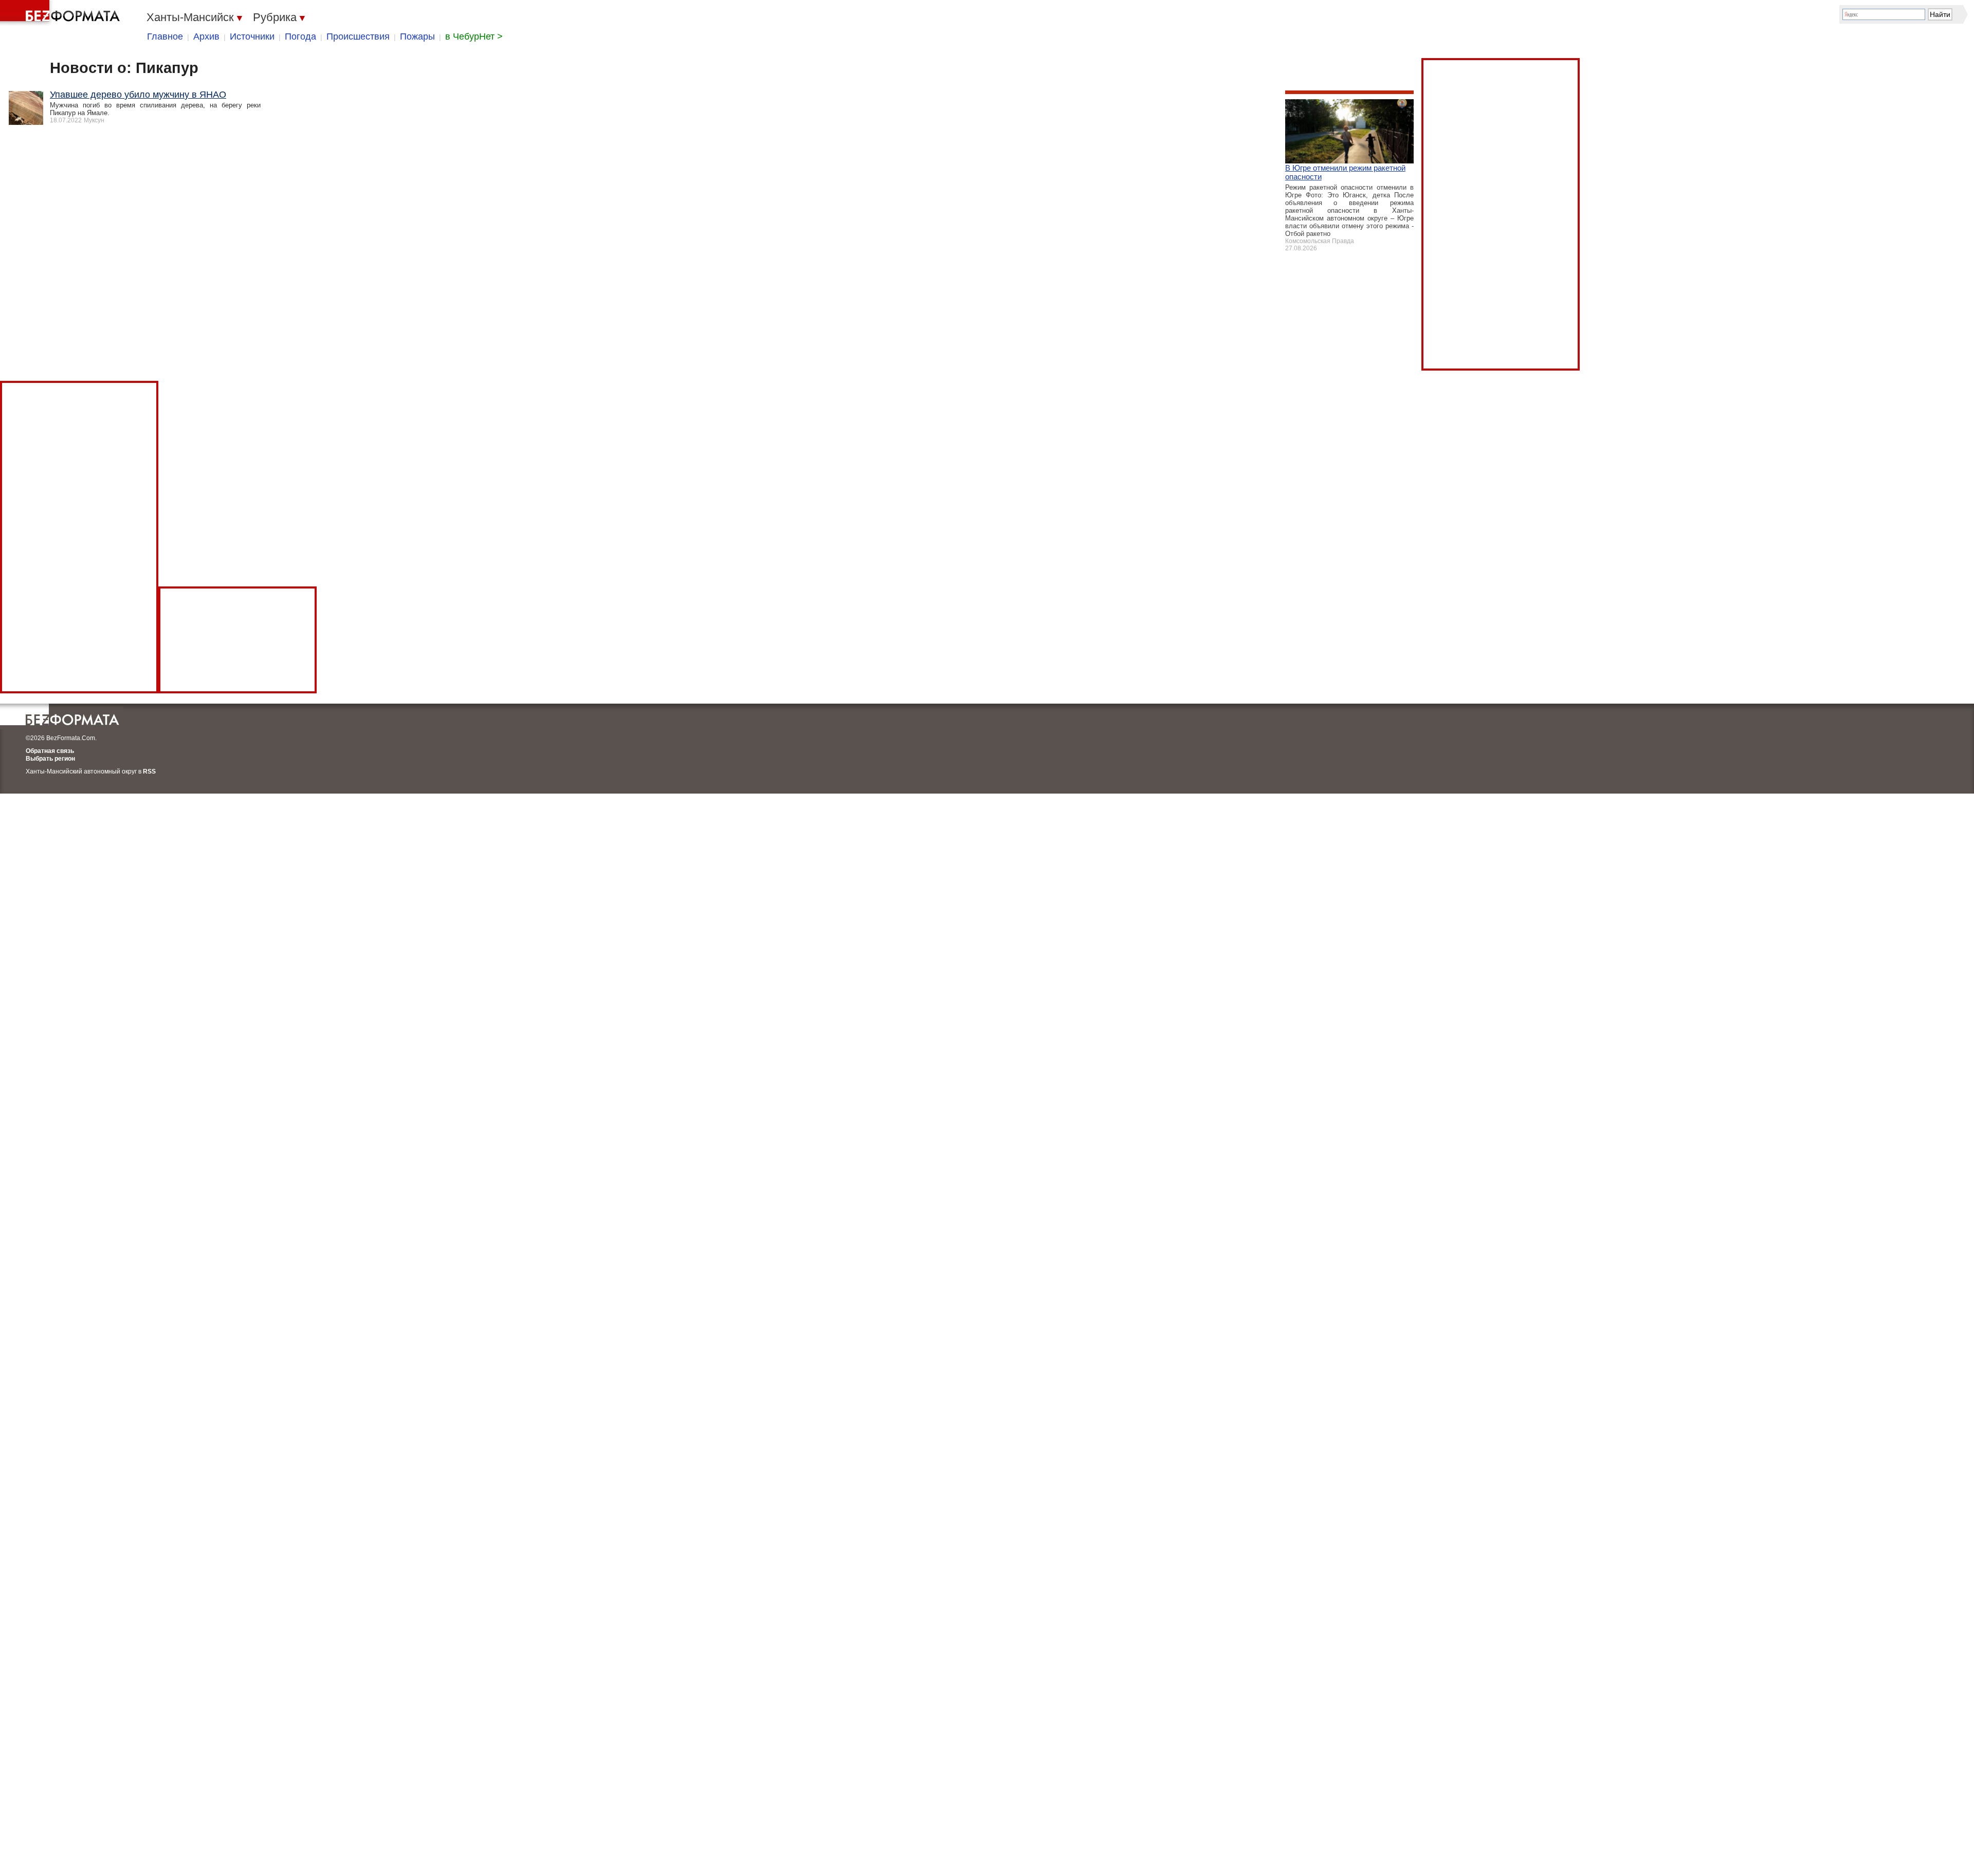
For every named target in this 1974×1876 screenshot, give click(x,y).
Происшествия (358, 36)
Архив (206, 36)
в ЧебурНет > (474, 36)
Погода (300, 36)
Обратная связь (50, 751)
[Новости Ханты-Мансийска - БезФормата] (62, 13)
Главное (165, 36)
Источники (252, 36)
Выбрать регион (50, 759)
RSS (149, 771)
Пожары (417, 36)
